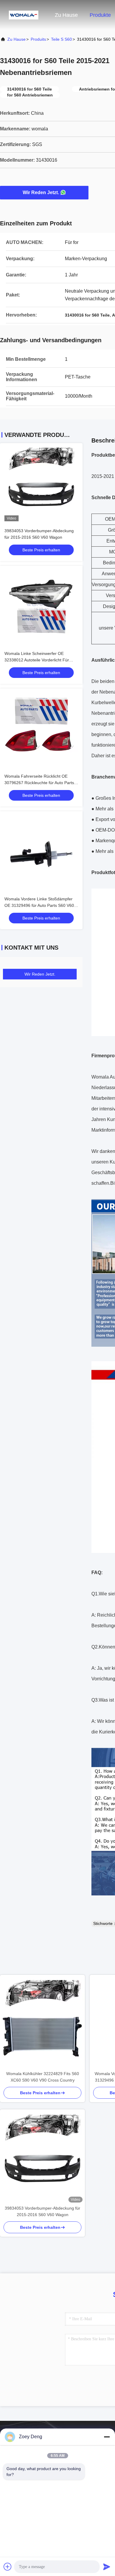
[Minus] (107, 2437)
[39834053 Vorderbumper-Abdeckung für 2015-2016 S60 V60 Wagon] (42, 2157)
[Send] (107, 2567)
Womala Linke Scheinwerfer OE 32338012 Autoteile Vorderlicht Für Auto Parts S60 (37, 660)
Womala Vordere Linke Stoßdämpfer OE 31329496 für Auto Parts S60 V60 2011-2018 (39, 905)
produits (38, 39)
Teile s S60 (61, 39)
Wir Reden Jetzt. (41, 192)
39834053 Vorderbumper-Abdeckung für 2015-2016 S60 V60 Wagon (42, 2211)
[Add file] (8, 2567)
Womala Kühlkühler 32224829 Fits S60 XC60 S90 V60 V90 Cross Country (43, 2077)
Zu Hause (66, 15)
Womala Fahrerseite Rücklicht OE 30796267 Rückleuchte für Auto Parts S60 (39, 783)
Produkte (100, 15)
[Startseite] (24, 15)
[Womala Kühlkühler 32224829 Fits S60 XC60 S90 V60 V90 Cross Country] (42, 2023)
